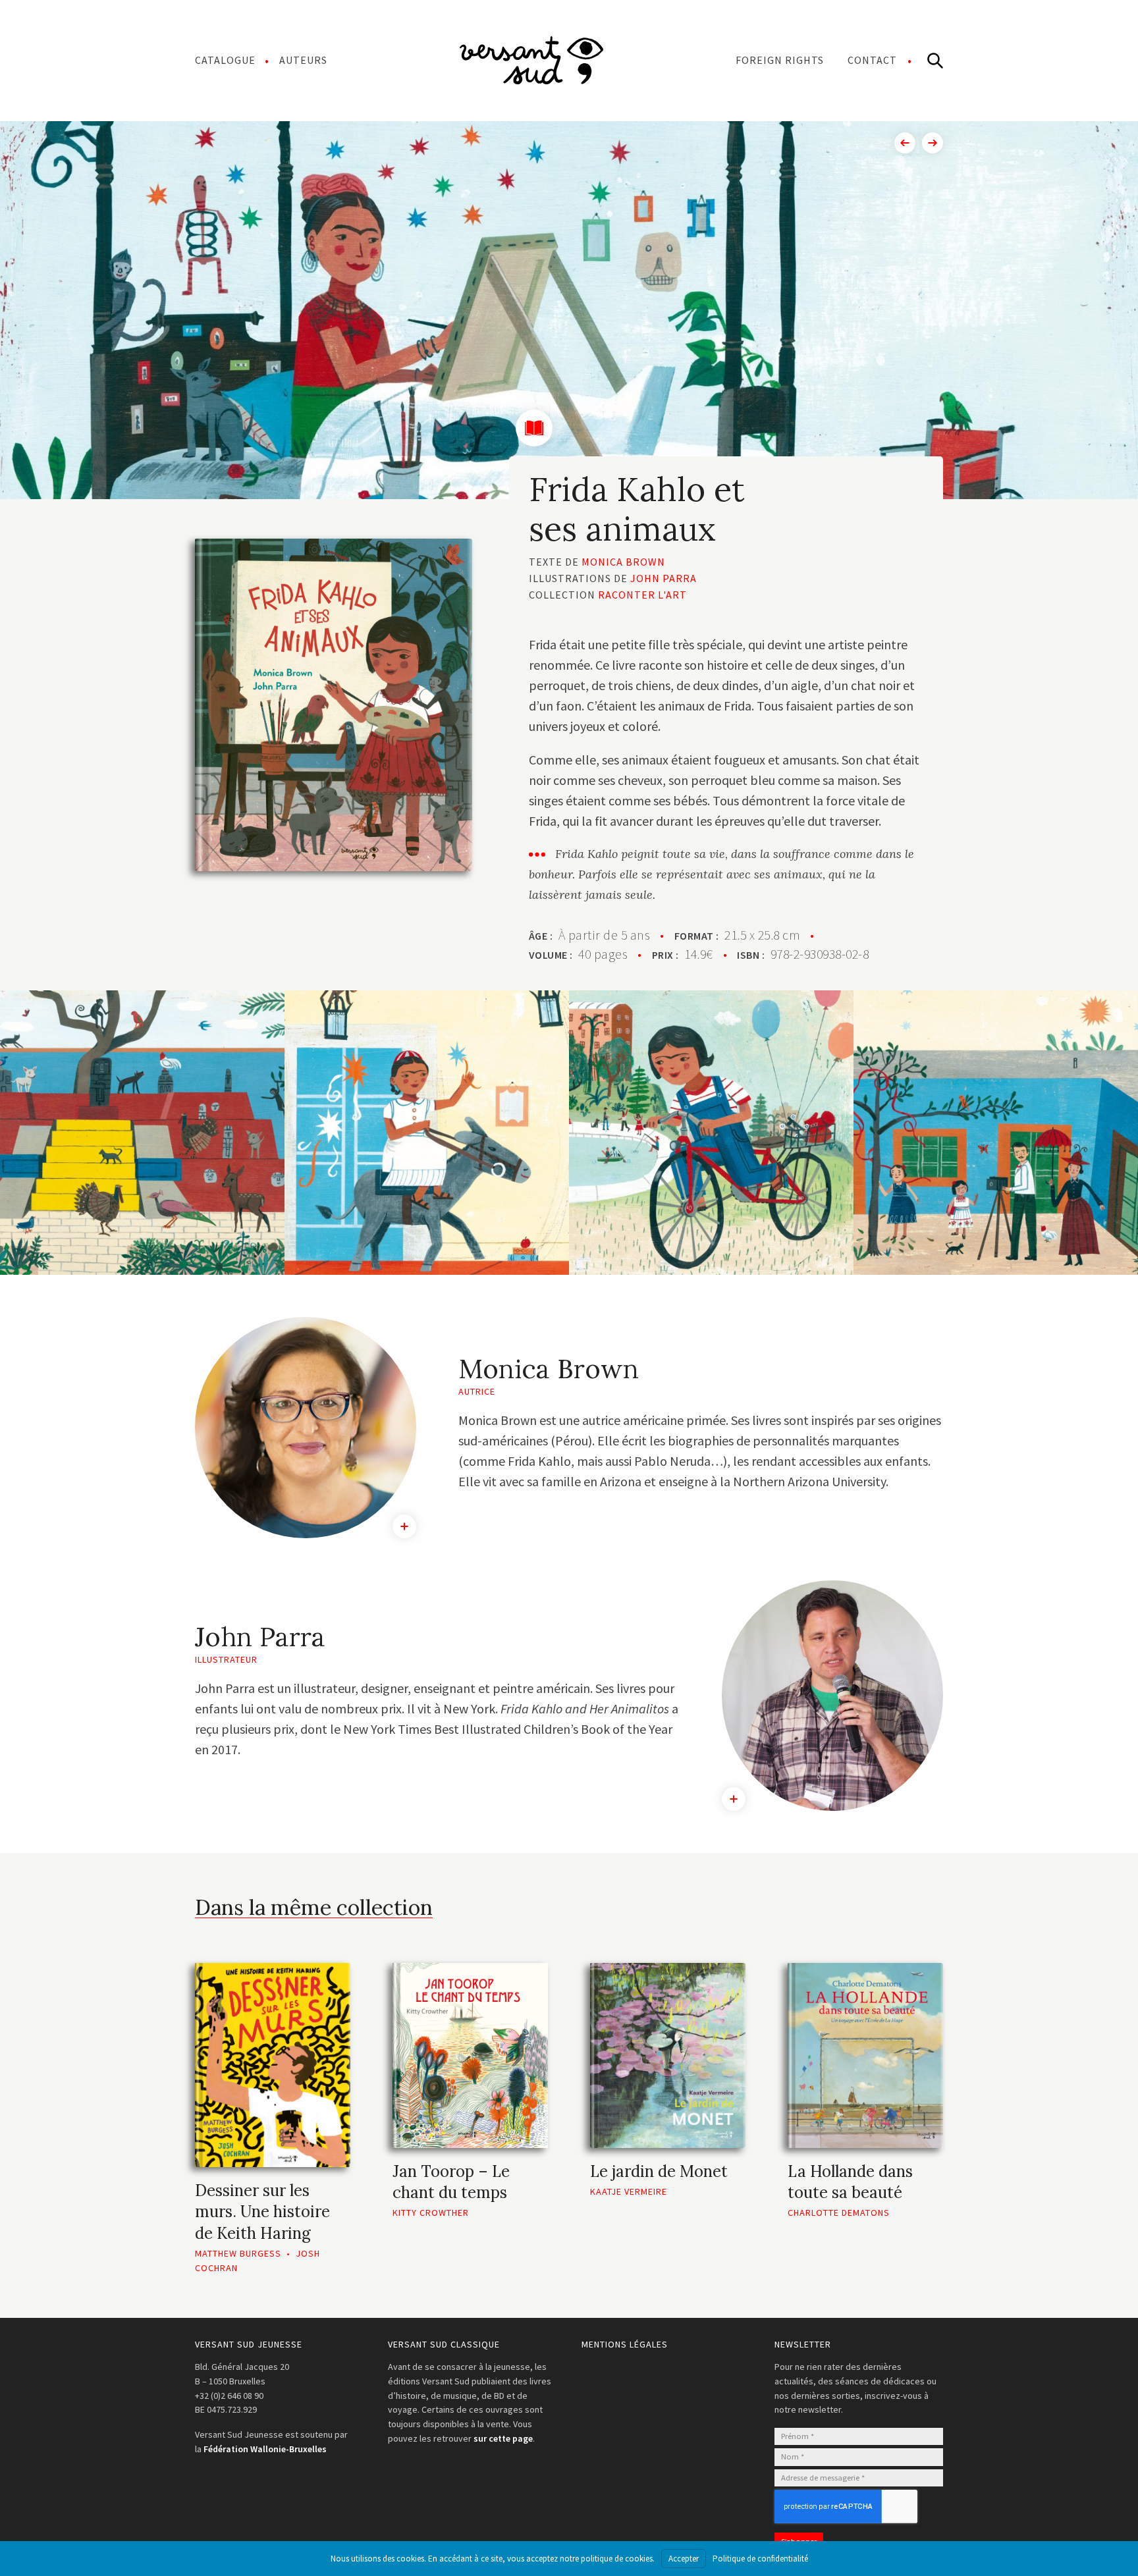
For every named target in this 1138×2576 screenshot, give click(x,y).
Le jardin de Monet (659, 2171)
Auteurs (303, 60)
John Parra (664, 578)
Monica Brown (623, 562)
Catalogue (225, 60)
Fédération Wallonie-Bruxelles (265, 2449)
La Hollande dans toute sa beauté (850, 2182)
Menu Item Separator (531, 60)
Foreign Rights (780, 60)
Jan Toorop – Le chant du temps (451, 2182)
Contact (872, 60)
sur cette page (503, 2438)
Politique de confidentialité (760, 2559)
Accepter (684, 2559)
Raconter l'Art (642, 595)
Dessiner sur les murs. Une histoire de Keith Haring (262, 2212)
